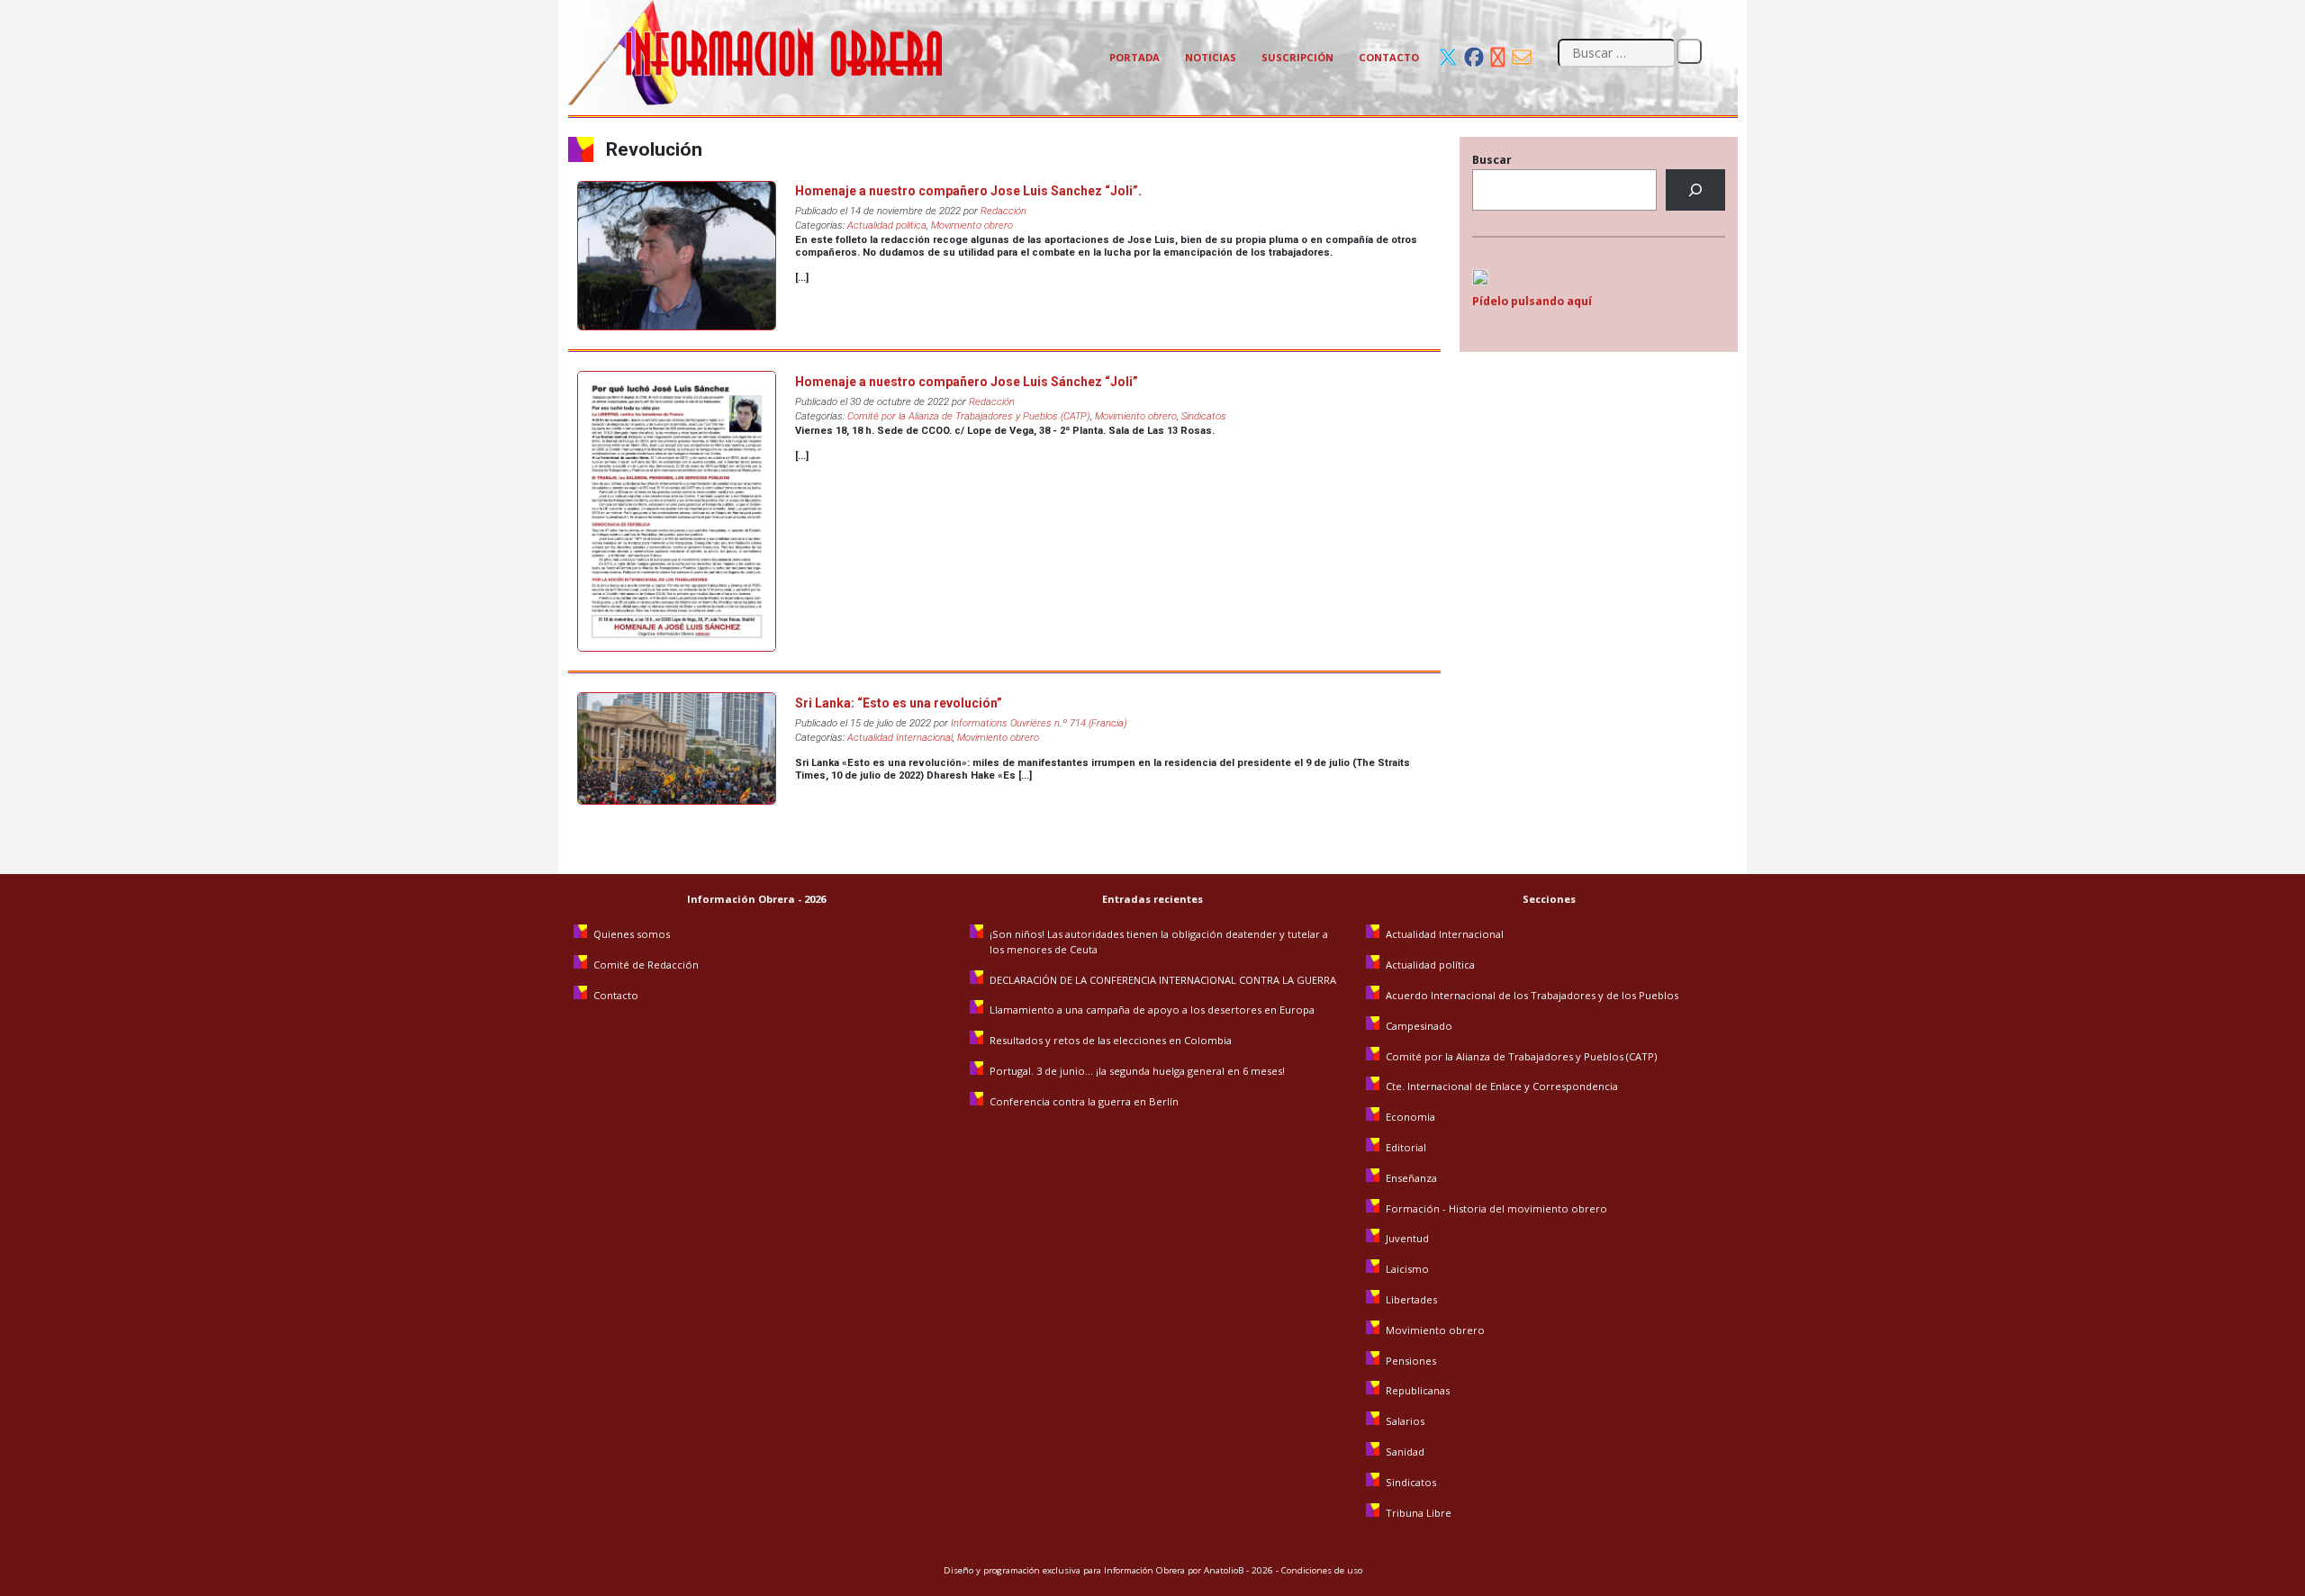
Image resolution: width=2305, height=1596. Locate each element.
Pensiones (1411, 1361)
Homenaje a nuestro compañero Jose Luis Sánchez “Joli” (967, 382)
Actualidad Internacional (900, 738)
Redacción (1003, 211)
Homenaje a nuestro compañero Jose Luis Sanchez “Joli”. (968, 191)
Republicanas (1418, 1390)
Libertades (1411, 1299)
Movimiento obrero (972, 225)
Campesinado (1419, 1026)
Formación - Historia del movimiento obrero (1496, 1208)
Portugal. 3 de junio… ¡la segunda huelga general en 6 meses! (1139, 1071)
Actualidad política (887, 225)
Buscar (1492, 160)
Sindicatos (1204, 416)
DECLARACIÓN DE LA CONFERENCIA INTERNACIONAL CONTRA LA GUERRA (1163, 980)
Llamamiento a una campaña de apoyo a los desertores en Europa (1152, 1010)
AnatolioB (1224, 1570)
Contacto (1389, 57)
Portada (1134, 57)
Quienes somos (632, 934)
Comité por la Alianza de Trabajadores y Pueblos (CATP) (969, 416)
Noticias (1211, 57)
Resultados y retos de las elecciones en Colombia (1112, 1040)
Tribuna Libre (1419, 1513)
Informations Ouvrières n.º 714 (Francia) (1039, 723)
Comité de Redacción (646, 965)
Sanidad (1405, 1452)
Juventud (1407, 1238)
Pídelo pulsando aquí (1532, 301)
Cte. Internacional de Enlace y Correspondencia (1502, 1086)
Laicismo (1407, 1269)
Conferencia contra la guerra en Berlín (1085, 1101)
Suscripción (1297, 57)
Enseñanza (1411, 1178)
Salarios (1405, 1421)
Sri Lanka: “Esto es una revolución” (899, 703)
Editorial (1406, 1147)
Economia (1410, 1117)
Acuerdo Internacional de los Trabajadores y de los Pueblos (1532, 995)
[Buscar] (1695, 190)
